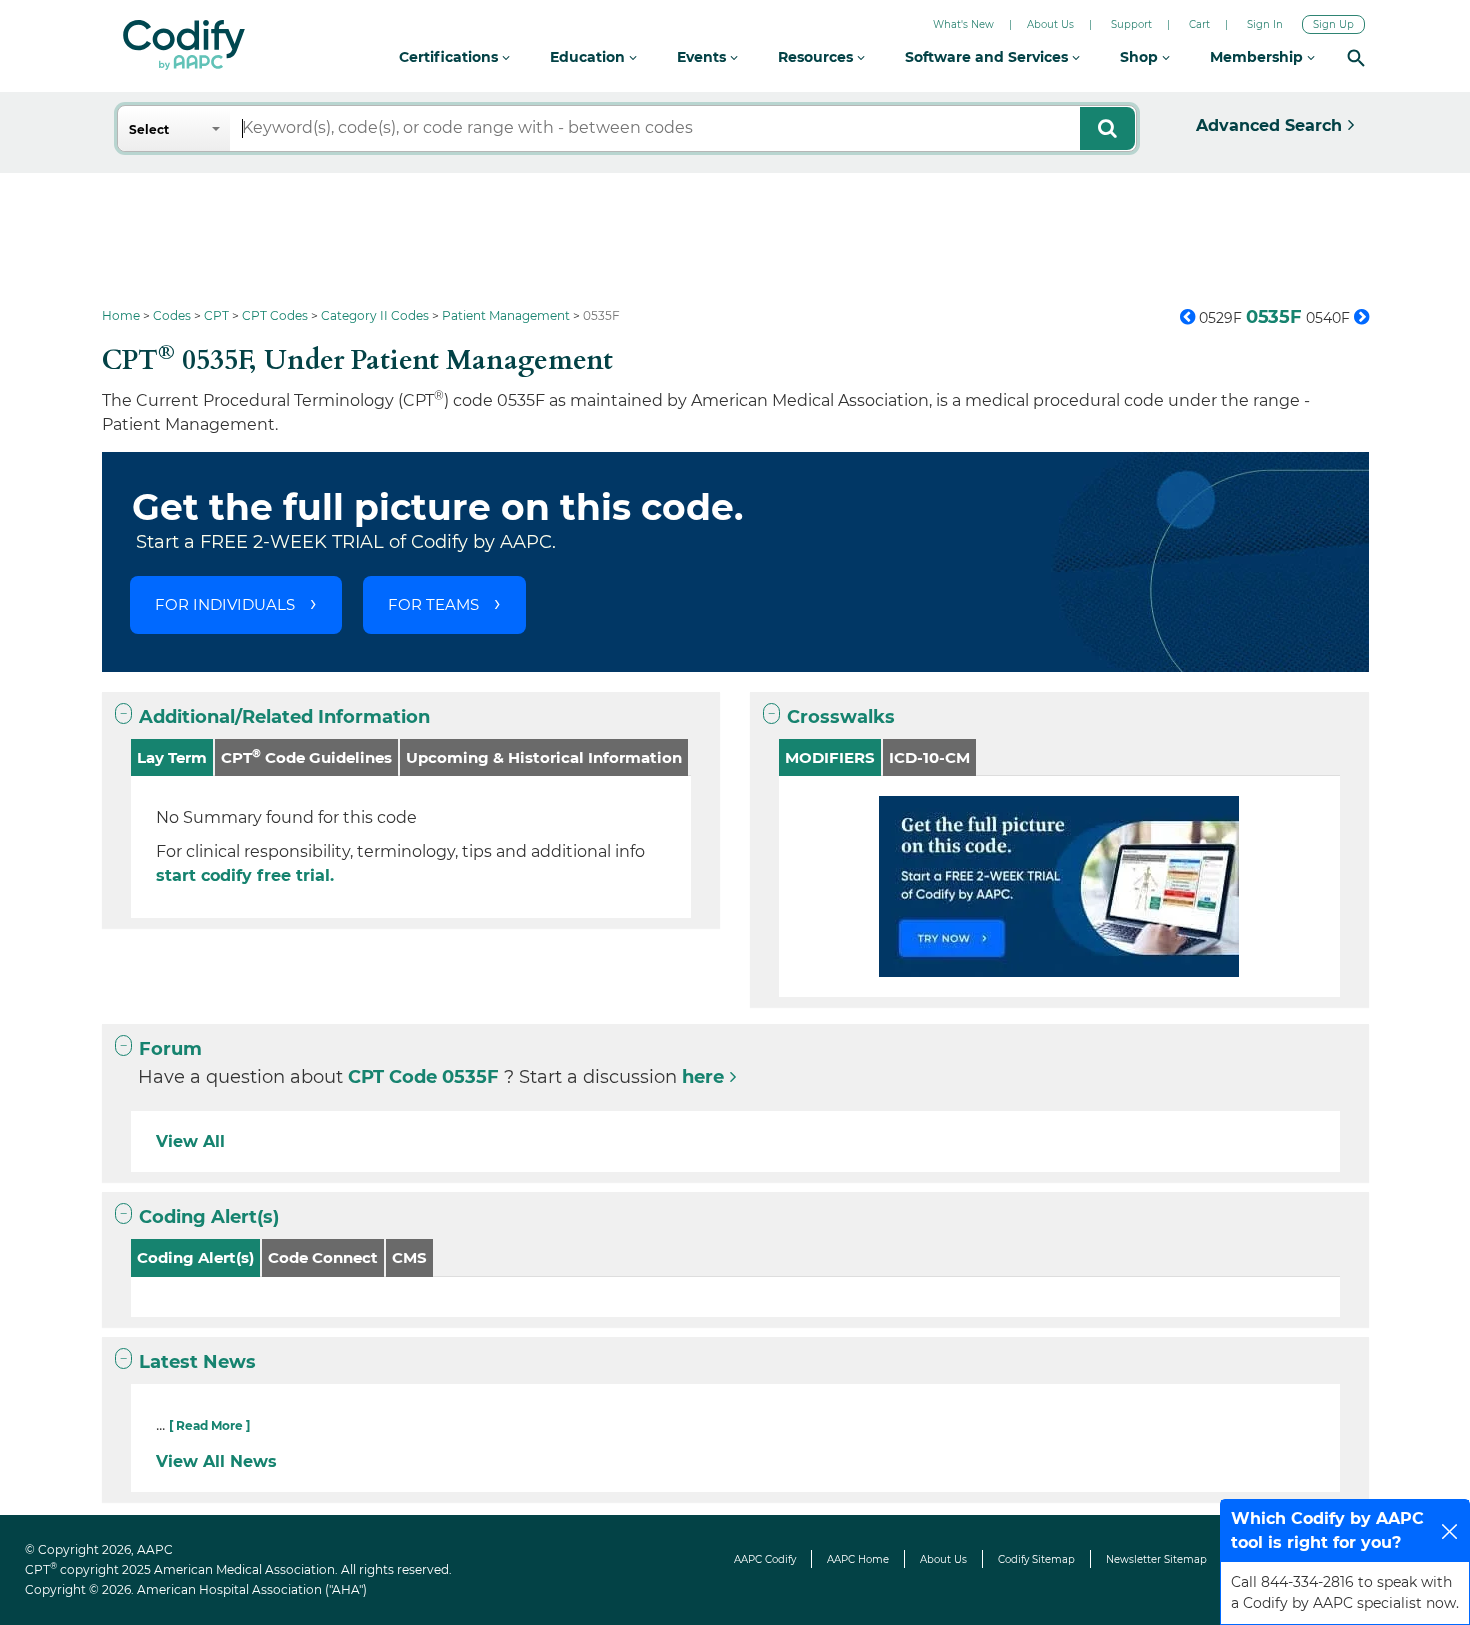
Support (1131, 24)
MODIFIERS (830, 757)
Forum (170, 1049)
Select (149, 129)
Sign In (1265, 24)
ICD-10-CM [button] (929, 757)
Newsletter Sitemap (1156, 1559)
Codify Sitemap (1036, 1559)
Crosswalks (841, 717)
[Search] (1356, 57)
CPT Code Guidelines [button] (306, 756)
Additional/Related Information (284, 717)
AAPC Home (858, 1559)
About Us (1050, 24)
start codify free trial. (245, 875)
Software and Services (988, 57)
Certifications (450, 57)
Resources (817, 57)
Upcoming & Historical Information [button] (544, 757)
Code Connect (323, 1257)
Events (703, 57)
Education (589, 57)
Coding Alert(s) (209, 1217)
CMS (409, 1257)
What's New (963, 24)
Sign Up (1333, 24)
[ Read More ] (209, 1425)
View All (190, 1141)
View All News (216, 1461)
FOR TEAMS (433, 604)
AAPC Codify (765, 1559)
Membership (1258, 57)
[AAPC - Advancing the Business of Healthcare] (184, 45)
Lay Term (172, 757)
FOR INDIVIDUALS (225, 604)
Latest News (197, 1362)
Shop (1141, 57)
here (703, 1077)
